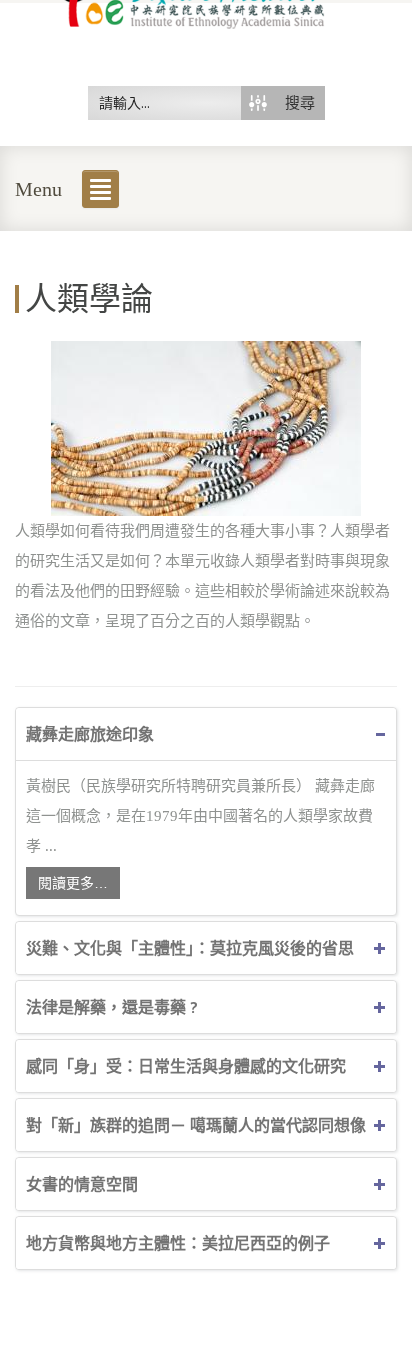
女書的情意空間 (82, 1184)
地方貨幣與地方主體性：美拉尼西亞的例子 (178, 1243)
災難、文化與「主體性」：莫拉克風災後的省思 (190, 948)
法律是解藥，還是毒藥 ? (112, 1007)
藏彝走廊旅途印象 (90, 734)
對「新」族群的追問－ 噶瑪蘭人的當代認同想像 (196, 1125)
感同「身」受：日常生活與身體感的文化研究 (186, 1066)
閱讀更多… (73, 883)
